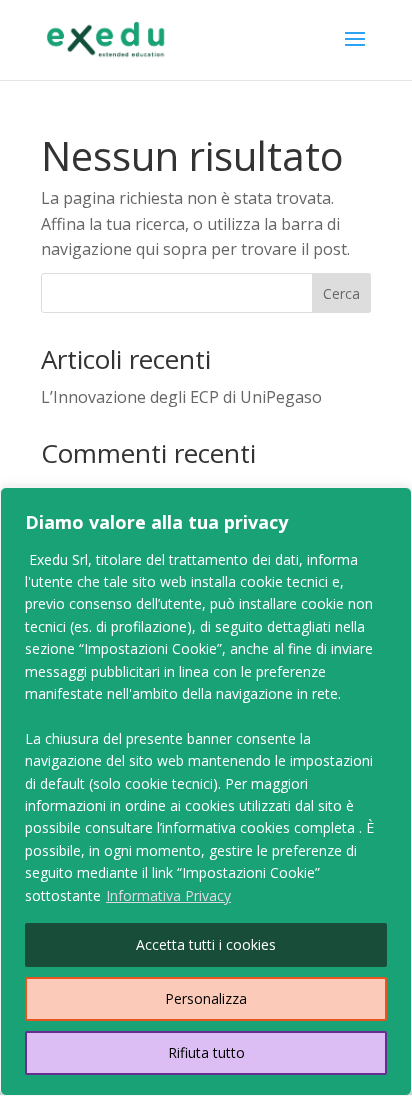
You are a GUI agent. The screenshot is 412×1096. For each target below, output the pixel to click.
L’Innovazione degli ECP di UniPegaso (181, 397)
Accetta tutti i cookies (206, 944)
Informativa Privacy (168, 895)
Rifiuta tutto (206, 1052)
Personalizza (206, 998)
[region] (206, 791)
